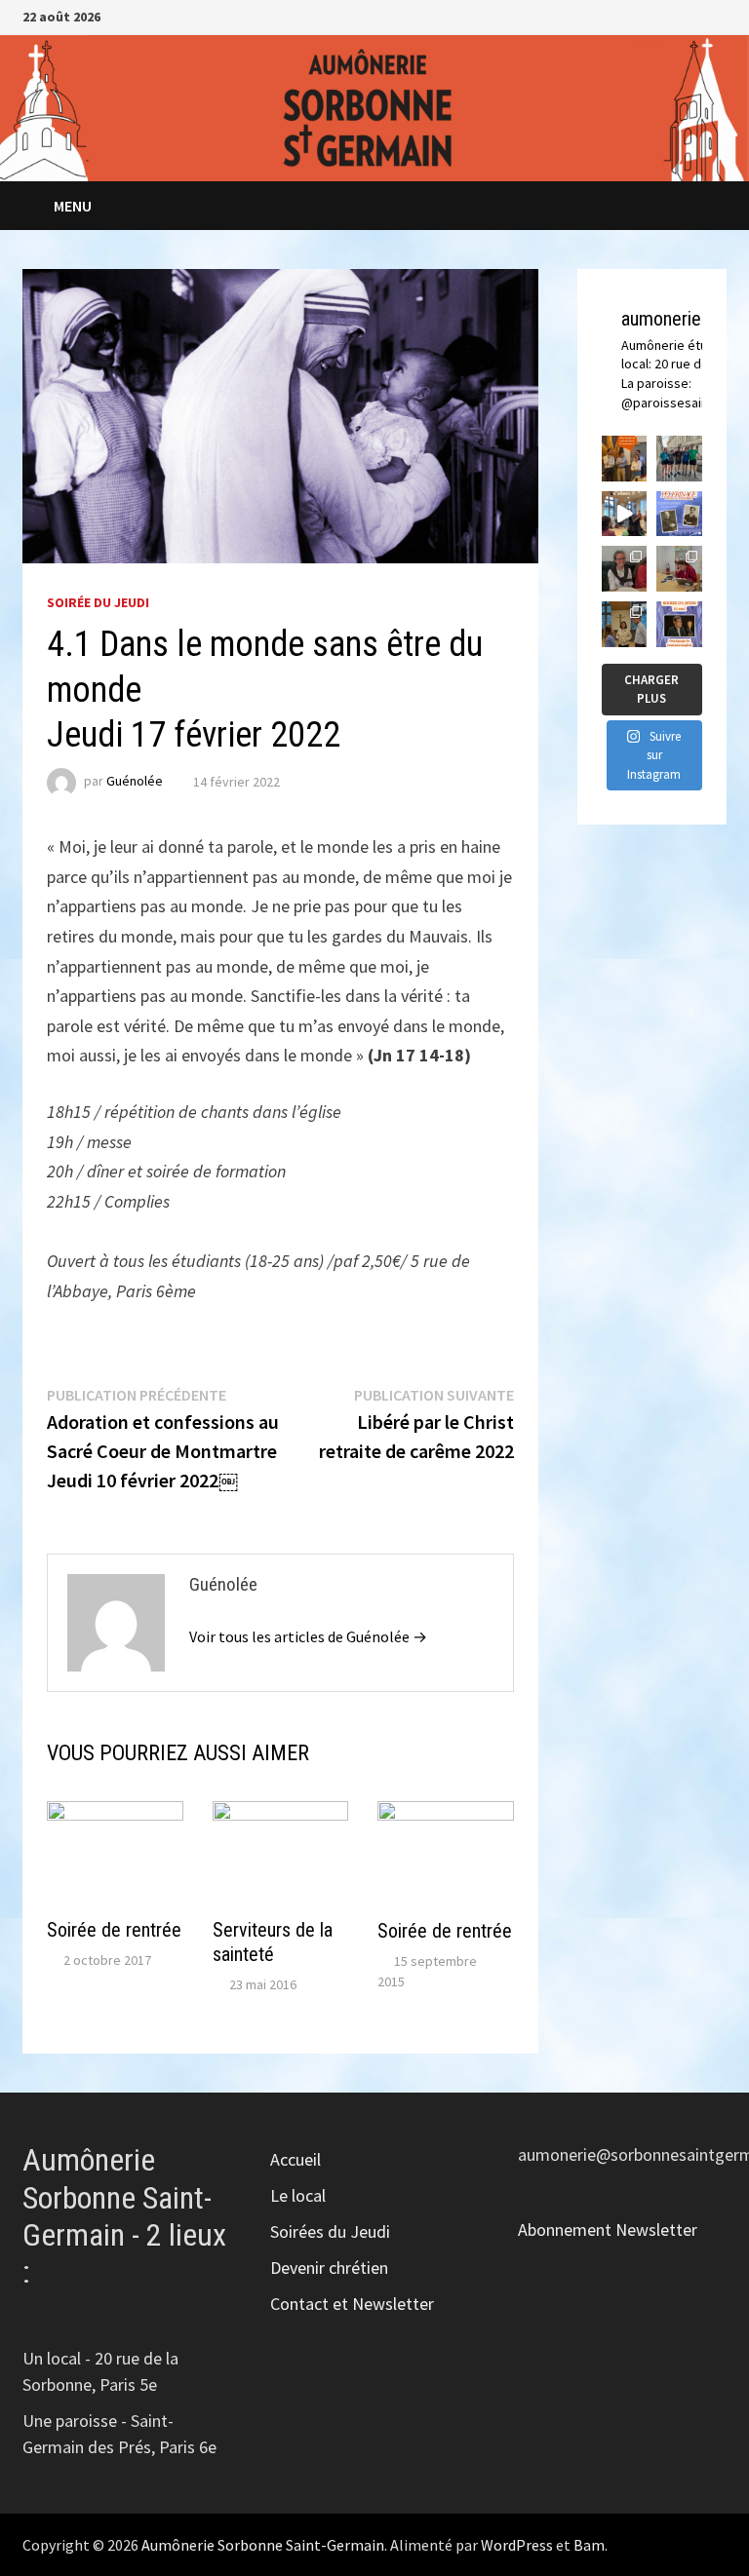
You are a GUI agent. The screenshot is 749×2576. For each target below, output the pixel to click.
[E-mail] (716, 15)
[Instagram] (694, 15)
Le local (298, 2195)
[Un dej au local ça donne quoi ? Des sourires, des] (625, 569)
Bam (589, 2545)
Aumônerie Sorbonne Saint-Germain (263, 2545)
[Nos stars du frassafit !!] (679, 459)
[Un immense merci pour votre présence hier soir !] (625, 514)
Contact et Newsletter (352, 2304)
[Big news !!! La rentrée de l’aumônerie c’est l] (625, 459)
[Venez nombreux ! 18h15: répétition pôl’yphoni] (679, 624)
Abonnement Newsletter (608, 2230)
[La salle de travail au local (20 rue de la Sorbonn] (679, 569)
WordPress (517, 2545)
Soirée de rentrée (114, 1930)
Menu (73, 206)
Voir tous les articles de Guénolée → (308, 1636)
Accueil (296, 2159)
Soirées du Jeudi (330, 2231)
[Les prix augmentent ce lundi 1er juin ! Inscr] (679, 514)
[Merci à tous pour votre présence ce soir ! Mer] (625, 624)
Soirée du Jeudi (98, 602)
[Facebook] (670, 15)
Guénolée (135, 782)
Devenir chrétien (329, 2268)
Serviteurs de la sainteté (273, 1942)
